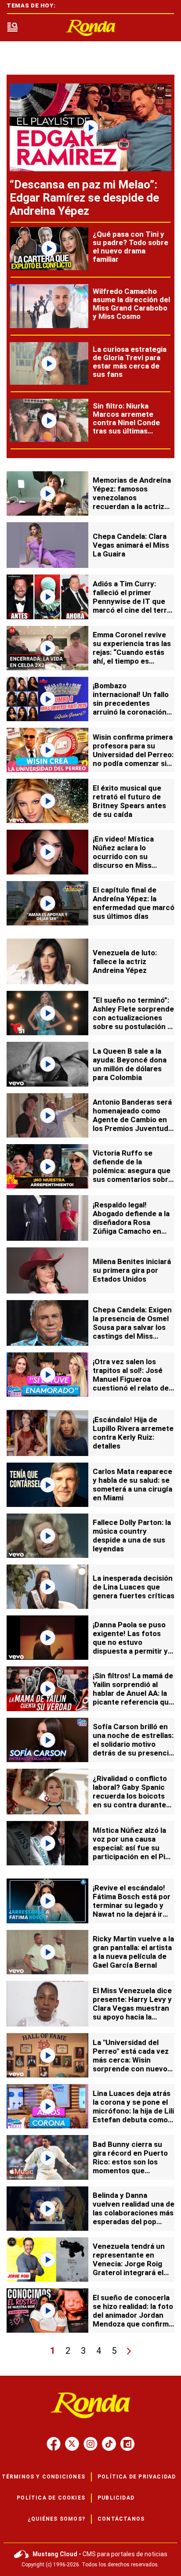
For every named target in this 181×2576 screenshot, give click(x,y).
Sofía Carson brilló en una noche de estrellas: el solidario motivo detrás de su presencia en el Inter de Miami (133, 1744)
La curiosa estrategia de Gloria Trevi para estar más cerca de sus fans (130, 362)
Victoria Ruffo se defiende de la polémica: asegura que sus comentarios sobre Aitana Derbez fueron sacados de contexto (133, 1175)
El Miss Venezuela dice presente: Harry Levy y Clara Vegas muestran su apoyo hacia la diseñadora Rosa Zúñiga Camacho (132, 2012)
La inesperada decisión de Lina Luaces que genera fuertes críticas (134, 1587)
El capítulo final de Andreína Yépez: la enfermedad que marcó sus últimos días (134, 903)
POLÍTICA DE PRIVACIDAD (137, 2477)
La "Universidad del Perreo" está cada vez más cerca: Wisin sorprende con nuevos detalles (132, 2060)
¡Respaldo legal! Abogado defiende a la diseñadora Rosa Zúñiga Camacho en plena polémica (131, 1222)
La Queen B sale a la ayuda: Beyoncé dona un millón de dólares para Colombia (130, 1064)
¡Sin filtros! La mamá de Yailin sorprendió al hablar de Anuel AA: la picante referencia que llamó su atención (133, 1693)
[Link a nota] (90, 127)
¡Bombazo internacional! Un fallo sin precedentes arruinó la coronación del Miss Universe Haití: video (133, 708)
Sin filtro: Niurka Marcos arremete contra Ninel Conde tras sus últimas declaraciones (126, 423)
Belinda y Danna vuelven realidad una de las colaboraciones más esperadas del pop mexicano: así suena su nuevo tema (134, 2217)
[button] (12, 28)
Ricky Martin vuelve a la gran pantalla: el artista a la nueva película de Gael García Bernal (133, 1952)
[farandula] (90, 28)
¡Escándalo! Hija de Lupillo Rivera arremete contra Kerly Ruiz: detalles (133, 1433)
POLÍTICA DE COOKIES (51, 2498)
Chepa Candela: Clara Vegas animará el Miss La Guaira (131, 545)
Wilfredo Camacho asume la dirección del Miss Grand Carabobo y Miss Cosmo (131, 304)
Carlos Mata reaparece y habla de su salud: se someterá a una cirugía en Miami (132, 1485)
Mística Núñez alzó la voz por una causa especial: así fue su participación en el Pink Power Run (133, 1848)
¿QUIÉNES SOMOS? (56, 2519)
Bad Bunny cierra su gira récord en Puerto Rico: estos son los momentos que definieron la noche (130, 2162)
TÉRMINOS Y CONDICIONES (43, 2477)
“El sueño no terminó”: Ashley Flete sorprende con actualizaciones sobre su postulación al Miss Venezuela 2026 (133, 1018)
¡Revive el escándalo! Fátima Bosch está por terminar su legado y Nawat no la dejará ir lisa (132, 1905)
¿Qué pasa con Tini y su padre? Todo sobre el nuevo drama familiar (130, 247)
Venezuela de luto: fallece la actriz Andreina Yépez (125, 961)
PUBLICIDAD (116, 2498)
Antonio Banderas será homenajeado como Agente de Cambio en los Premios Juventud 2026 (132, 1120)
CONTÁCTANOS (121, 2519)
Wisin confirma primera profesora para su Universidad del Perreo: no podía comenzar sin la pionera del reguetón (133, 755)
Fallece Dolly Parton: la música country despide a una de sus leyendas (132, 1535)
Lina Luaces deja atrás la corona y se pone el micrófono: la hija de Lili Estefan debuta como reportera (133, 2111)
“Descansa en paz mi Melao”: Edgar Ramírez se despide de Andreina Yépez (84, 198)
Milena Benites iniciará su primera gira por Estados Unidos (132, 1270)
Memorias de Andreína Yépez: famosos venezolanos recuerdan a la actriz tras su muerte (132, 498)
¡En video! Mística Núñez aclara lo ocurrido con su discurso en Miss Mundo (123, 856)
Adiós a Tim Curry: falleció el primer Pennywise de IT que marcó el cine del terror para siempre (134, 601)
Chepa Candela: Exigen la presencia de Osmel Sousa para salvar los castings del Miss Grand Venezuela (132, 1327)
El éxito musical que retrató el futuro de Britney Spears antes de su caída (129, 801)
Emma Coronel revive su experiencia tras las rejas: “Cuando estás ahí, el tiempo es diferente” (132, 652)
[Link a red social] (54, 2444)
